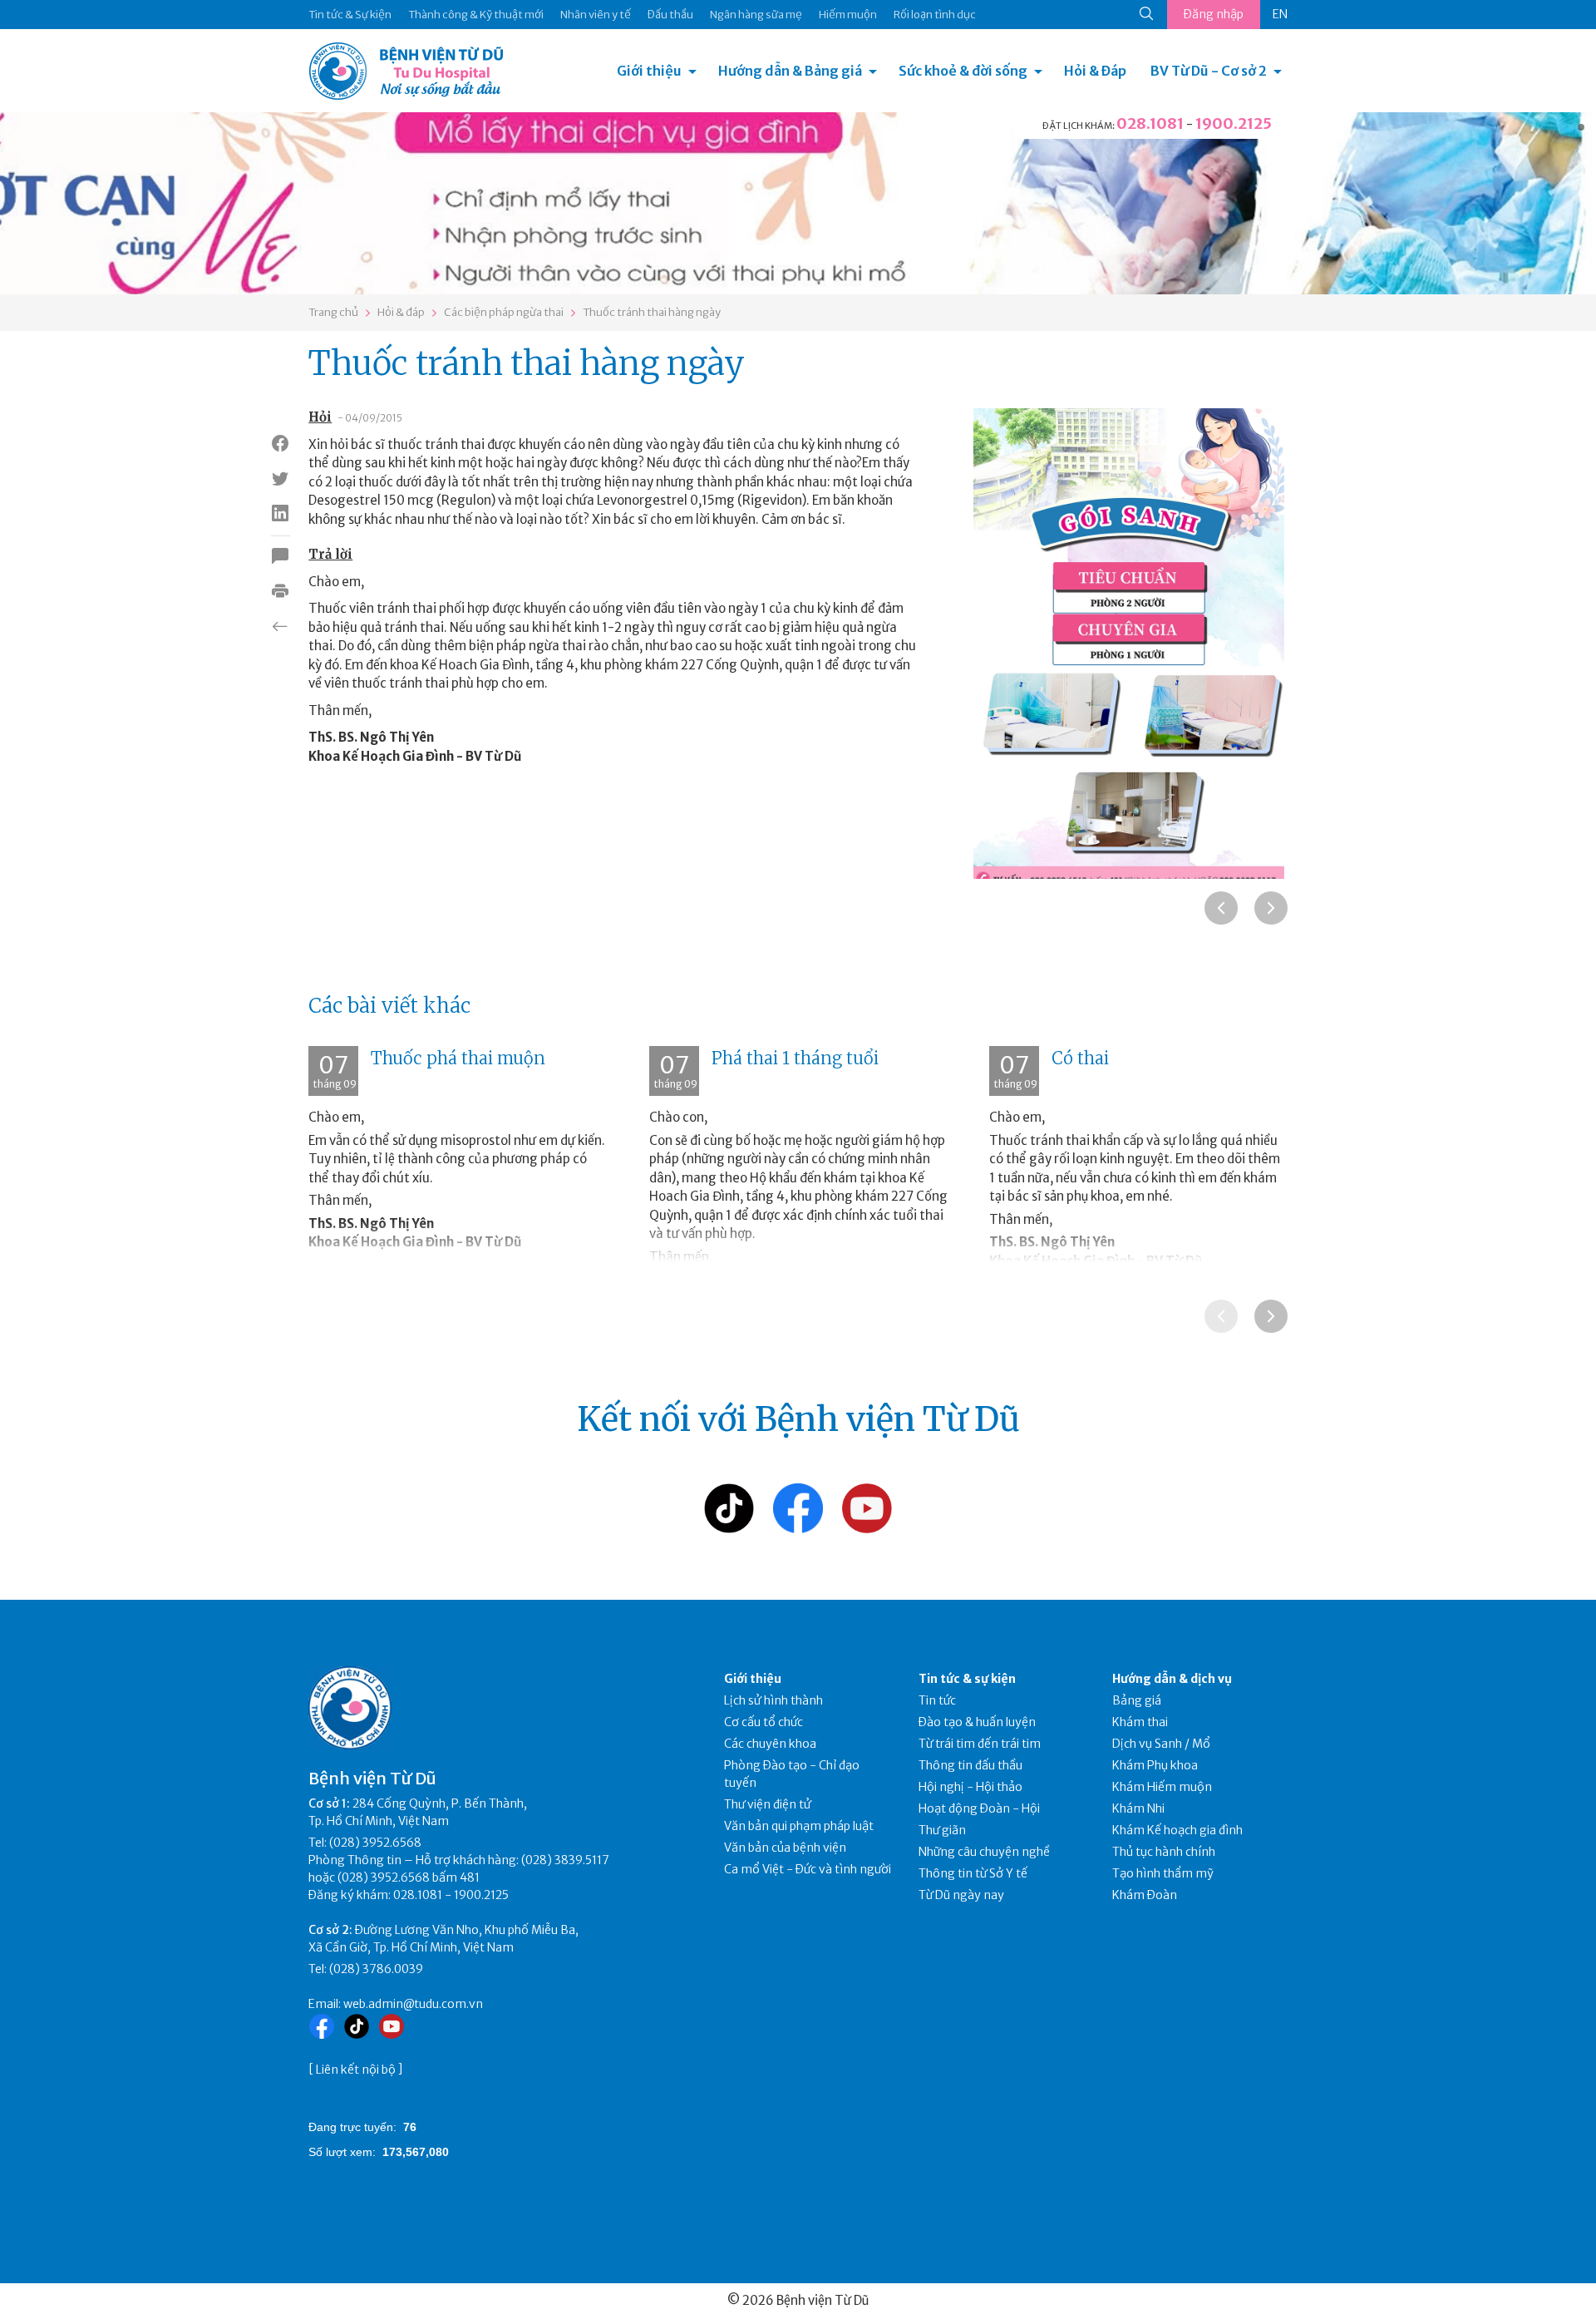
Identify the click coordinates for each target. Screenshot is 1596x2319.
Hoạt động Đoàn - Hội (979, 1808)
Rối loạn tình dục (935, 15)
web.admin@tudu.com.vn (413, 2004)
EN (1280, 14)
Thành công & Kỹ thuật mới (476, 15)
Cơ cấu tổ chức (764, 1722)
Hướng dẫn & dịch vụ (1172, 1679)
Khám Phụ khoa (1155, 1765)
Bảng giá (1137, 1700)
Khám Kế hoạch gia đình (1177, 1830)
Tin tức (937, 1700)
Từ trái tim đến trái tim (980, 1744)
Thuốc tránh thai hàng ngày (652, 312)
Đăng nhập (1214, 14)
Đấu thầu (670, 15)
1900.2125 (1234, 123)
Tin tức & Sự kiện (350, 15)
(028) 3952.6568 (375, 1843)
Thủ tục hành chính (1164, 1852)
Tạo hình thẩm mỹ (1163, 1873)
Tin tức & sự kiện (967, 1679)
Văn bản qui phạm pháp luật (799, 1826)
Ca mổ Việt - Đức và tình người (808, 1869)
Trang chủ (333, 312)
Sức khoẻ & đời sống (963, 71)
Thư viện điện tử (768, 1804)
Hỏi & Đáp (1095, 71)
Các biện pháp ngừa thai (504, 312)
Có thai (1080, 1058)
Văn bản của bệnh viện (785, 1848)
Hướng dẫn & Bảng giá (790, 71)
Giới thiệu (649, 71)
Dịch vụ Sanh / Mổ (1161, 1744)
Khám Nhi (1138, 1808)
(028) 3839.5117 (565, 1860)
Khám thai (1140, 1722)
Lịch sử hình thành (773, 1700)
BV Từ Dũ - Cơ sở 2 (1209, 71)
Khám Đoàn (1145, 1895)
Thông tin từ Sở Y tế (973, 1873)
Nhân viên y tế (596, 15)
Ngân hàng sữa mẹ (756, 15)
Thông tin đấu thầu (970, 1765)
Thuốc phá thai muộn (458, 1058)
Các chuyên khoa (770, 1744)
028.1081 (1150, 123)
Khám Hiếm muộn (1162, 1787)
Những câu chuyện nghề (984, 1852)
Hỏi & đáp (401, 312)
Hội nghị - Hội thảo (970, 1787)
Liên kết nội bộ (356, 2070)
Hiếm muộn (848, 15)
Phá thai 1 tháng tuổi (795, 1058)
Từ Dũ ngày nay (961, 1895)
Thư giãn (942, 1830)
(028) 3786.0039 (376, 1969)
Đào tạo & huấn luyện (977, 1722)
